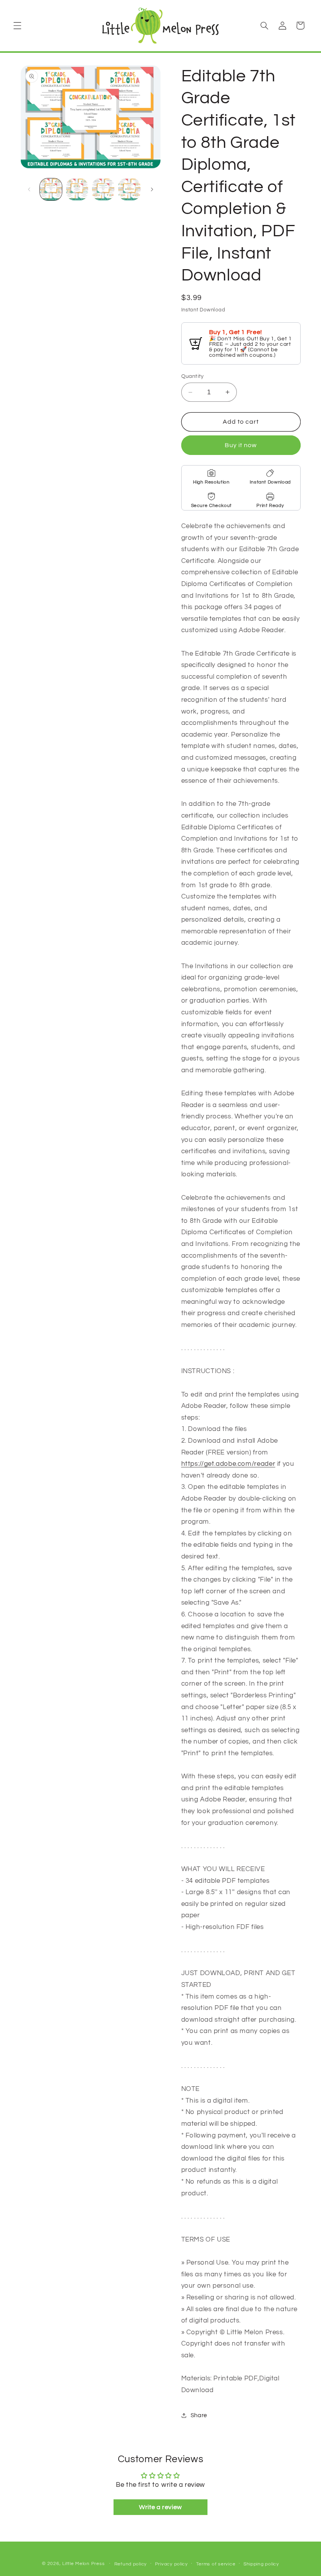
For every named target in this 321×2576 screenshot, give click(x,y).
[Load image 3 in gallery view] (103, 189)
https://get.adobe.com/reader (228, 1464)
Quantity (193, 376)
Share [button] (199, 2415)
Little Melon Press (83, 2564)
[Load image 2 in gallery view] (77, 189)
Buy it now (241, 445)
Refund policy (131, 2564)
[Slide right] (152, 189)
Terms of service (216, 2564)
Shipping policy (261, 2564)
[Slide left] (29, 189)
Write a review (160, 2507)
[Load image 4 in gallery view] (129, 189)
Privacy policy (171, 2564)
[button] (17, 25)
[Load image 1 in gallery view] (51, 189)
